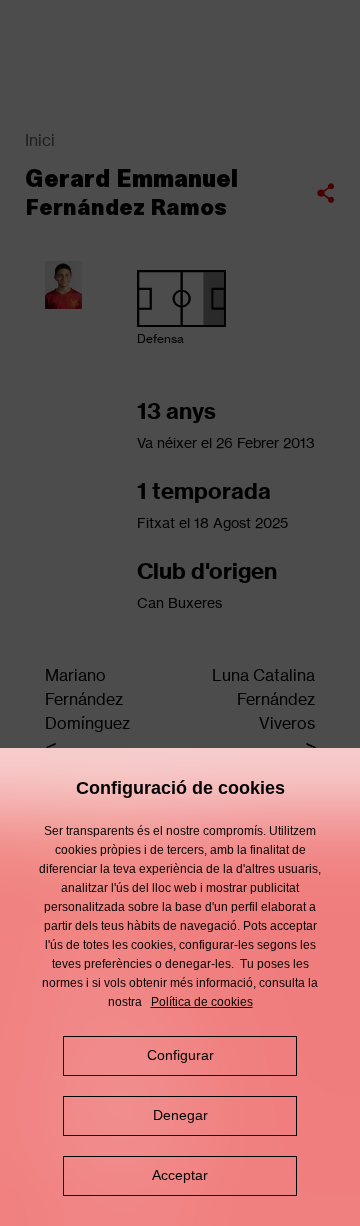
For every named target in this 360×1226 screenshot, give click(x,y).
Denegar (180, 1115)
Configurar (180, 1055)
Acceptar (180, 1175)
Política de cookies (202, 1002)
